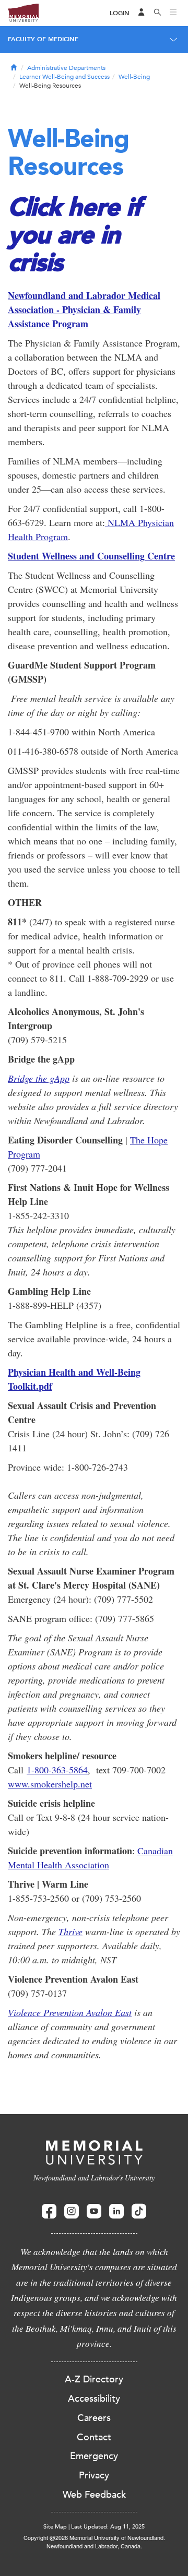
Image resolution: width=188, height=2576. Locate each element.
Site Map (55, 2527)
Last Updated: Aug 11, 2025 (108, 2527)
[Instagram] (72, 2211)
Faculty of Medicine (43, 39)
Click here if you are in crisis (74, 234)
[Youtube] (94, 2211)
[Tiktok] (139, 2211)
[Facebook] (49, 2211)
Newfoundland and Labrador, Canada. (94, 2546)
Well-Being (134, 77)
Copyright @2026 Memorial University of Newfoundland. (94, 2537)
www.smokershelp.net (50, 1784)
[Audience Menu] (142, 13)
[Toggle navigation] (173, 13)
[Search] (158, 13)
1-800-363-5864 (57, 1770)
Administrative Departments (66, 68)
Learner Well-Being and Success (64, 77)
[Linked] (116, 2211)
